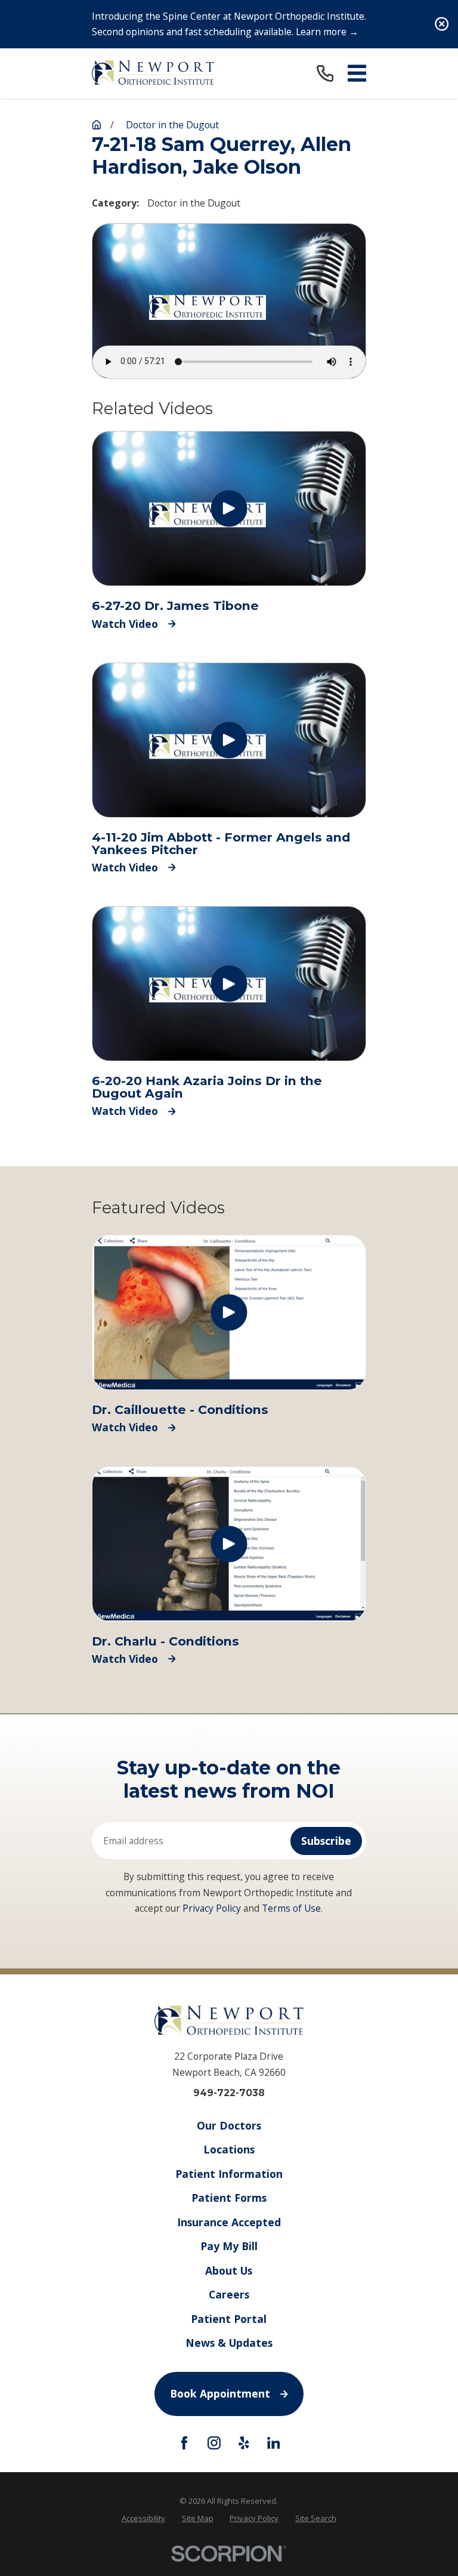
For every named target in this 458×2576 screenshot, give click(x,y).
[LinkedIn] (274, 2443)
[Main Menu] (357, 73)
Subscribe (326, 1841)
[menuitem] (143, 2518)
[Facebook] (184, 2443)
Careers (229, 2294)
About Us (229, 2270)
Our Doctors (229, 2125)
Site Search (316, 2518)
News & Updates (229, 2343)
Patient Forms (229, 2198)
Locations (229, 2149)
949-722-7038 (229, 2093)
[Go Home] (97, 125)
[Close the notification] (442, 24)
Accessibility (143, 2518)
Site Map (198, 2518)
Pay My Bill (229, 2246)
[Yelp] (244, 2443)
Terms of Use (291, 1908)
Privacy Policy (212, 1908)
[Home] (153, 73)
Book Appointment (220, 2393)
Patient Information (229, 2174)
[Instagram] (214, 2443)
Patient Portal (229, 2319)
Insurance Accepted (229, 2222)
